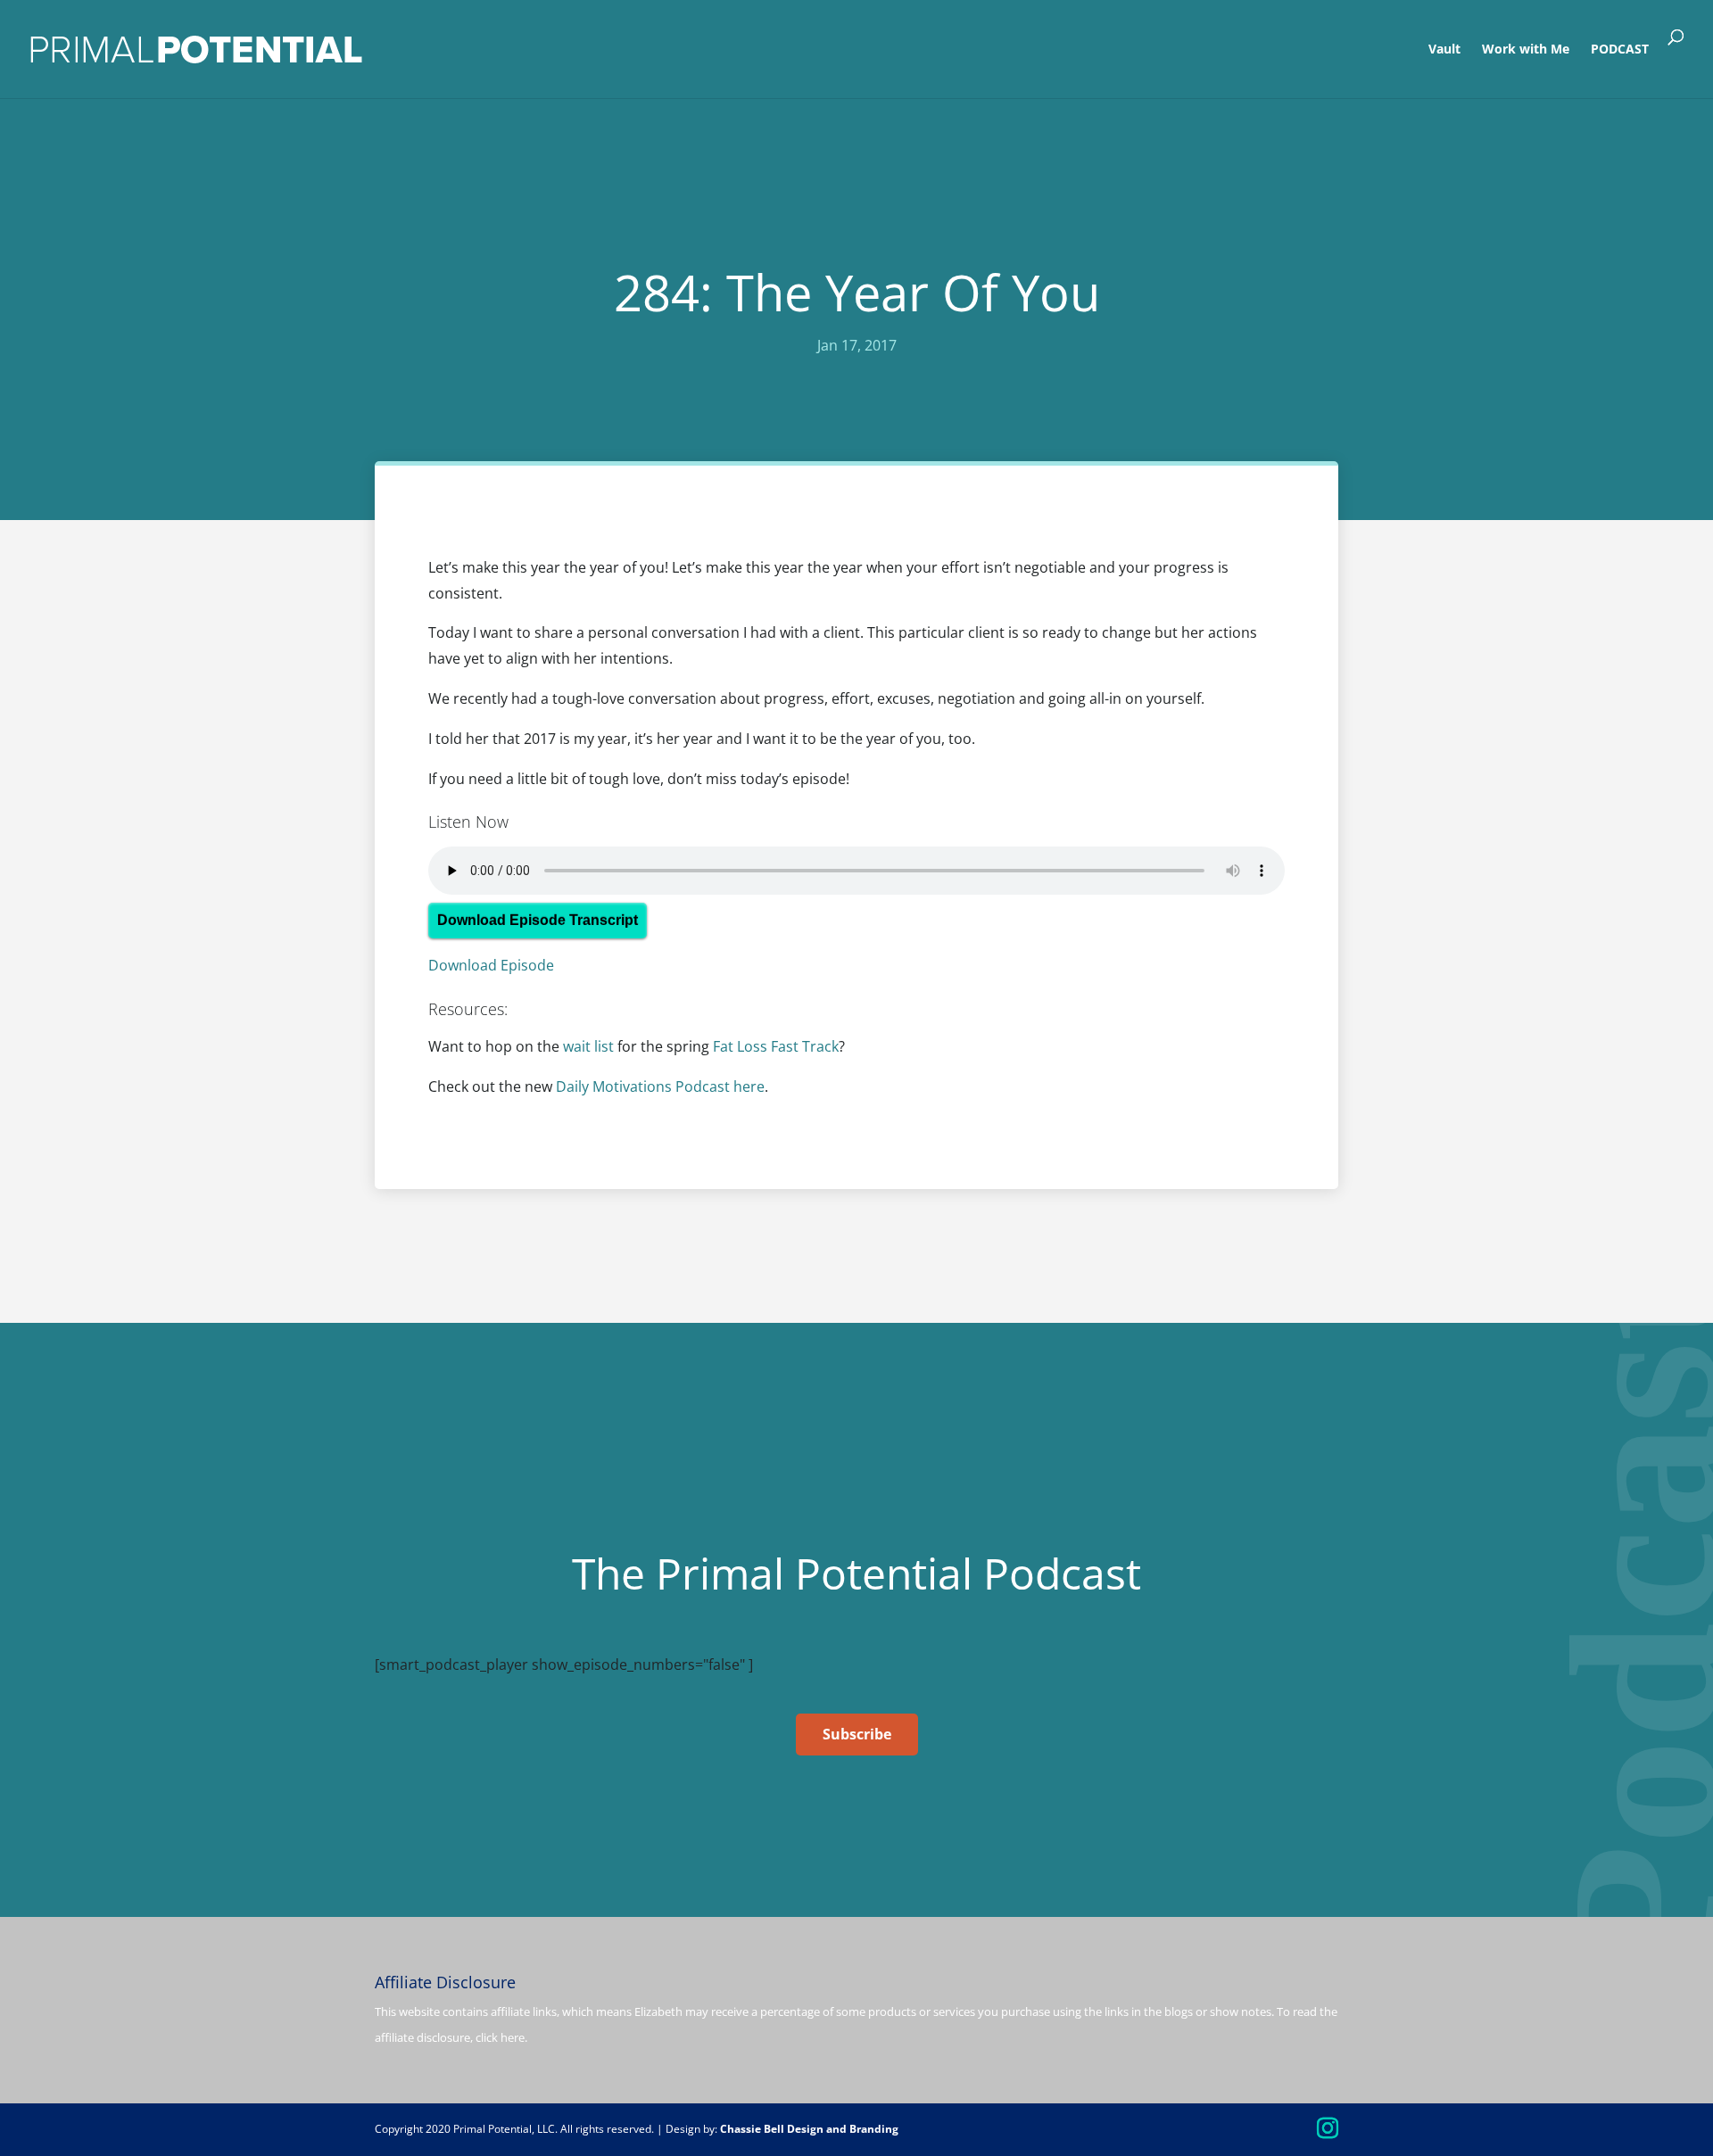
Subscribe (857, 1734)
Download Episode (491, 965)
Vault (1444, 50)
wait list (588, 1046)
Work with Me (1526, 50)
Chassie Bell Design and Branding (809, 2129)
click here (500, 2037)
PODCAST (1620, 50)
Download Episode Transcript (538, 920)
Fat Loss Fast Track (776, 1046)
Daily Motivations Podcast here (660, 1086)
